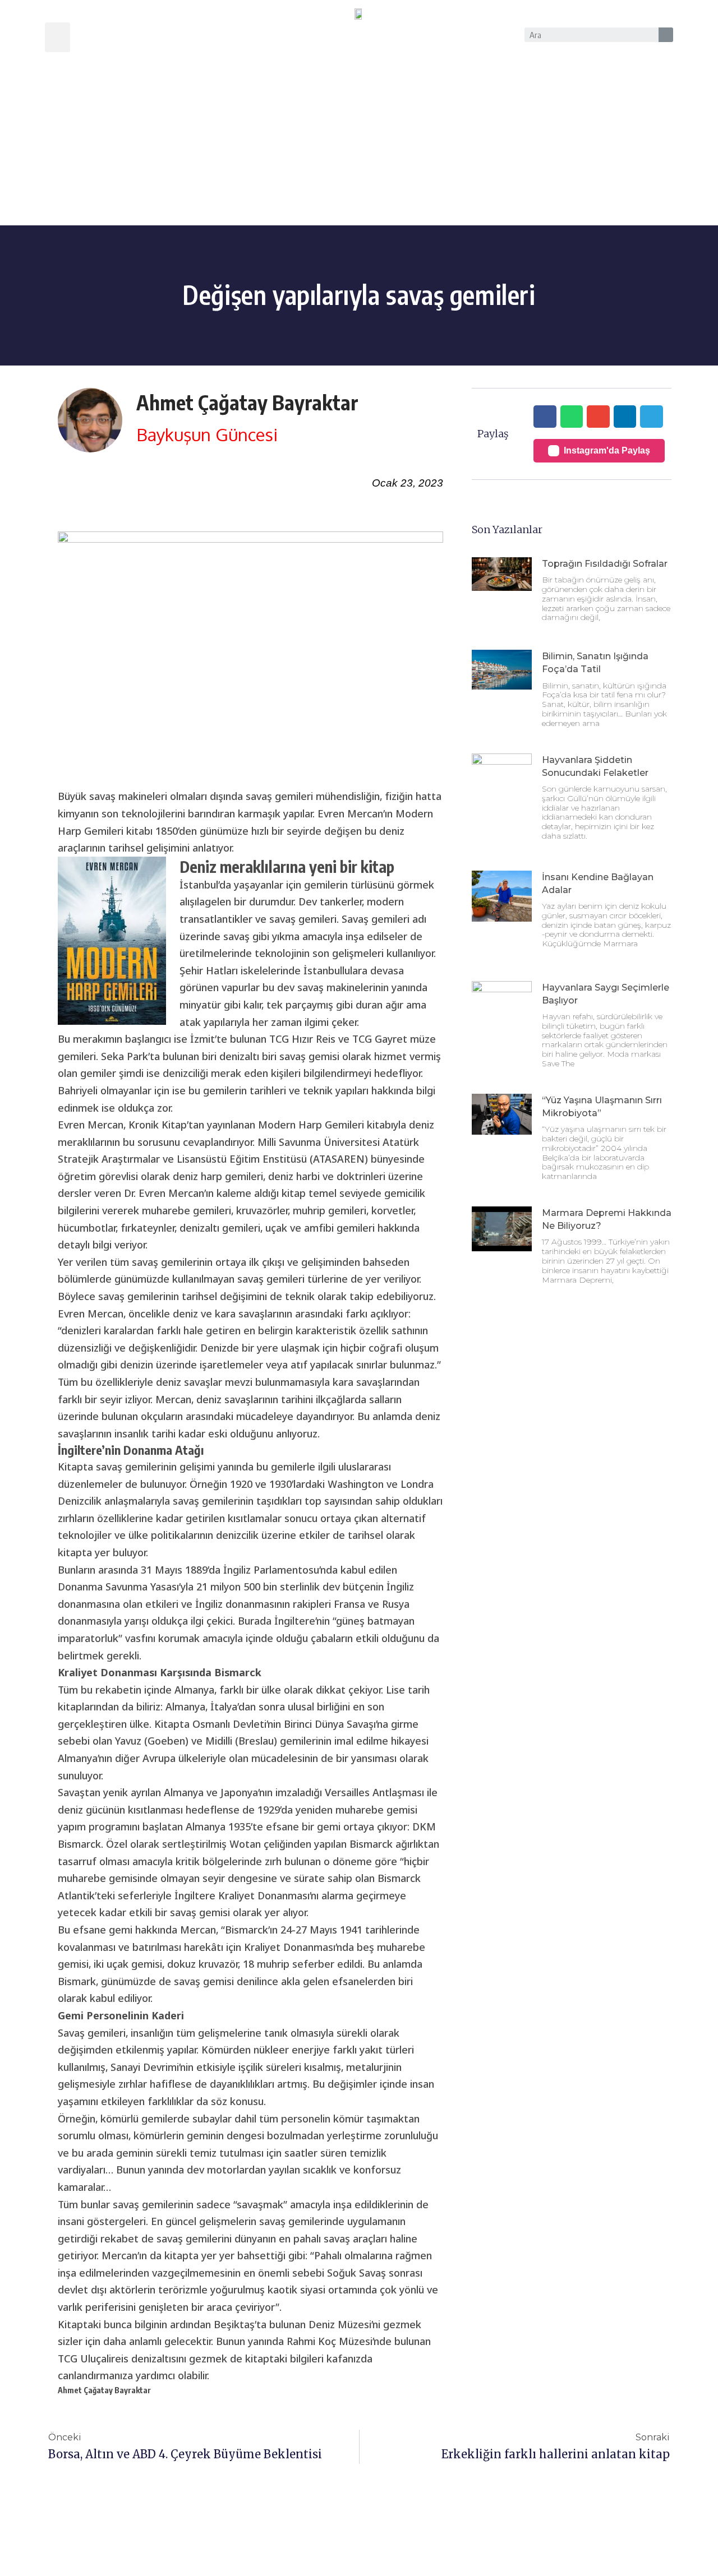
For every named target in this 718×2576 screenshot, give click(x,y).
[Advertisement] (359, 141)
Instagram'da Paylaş (607, 450)
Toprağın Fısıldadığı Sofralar (605, 564)
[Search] (666, 35)
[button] (57, 37)
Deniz (322, 2324)
